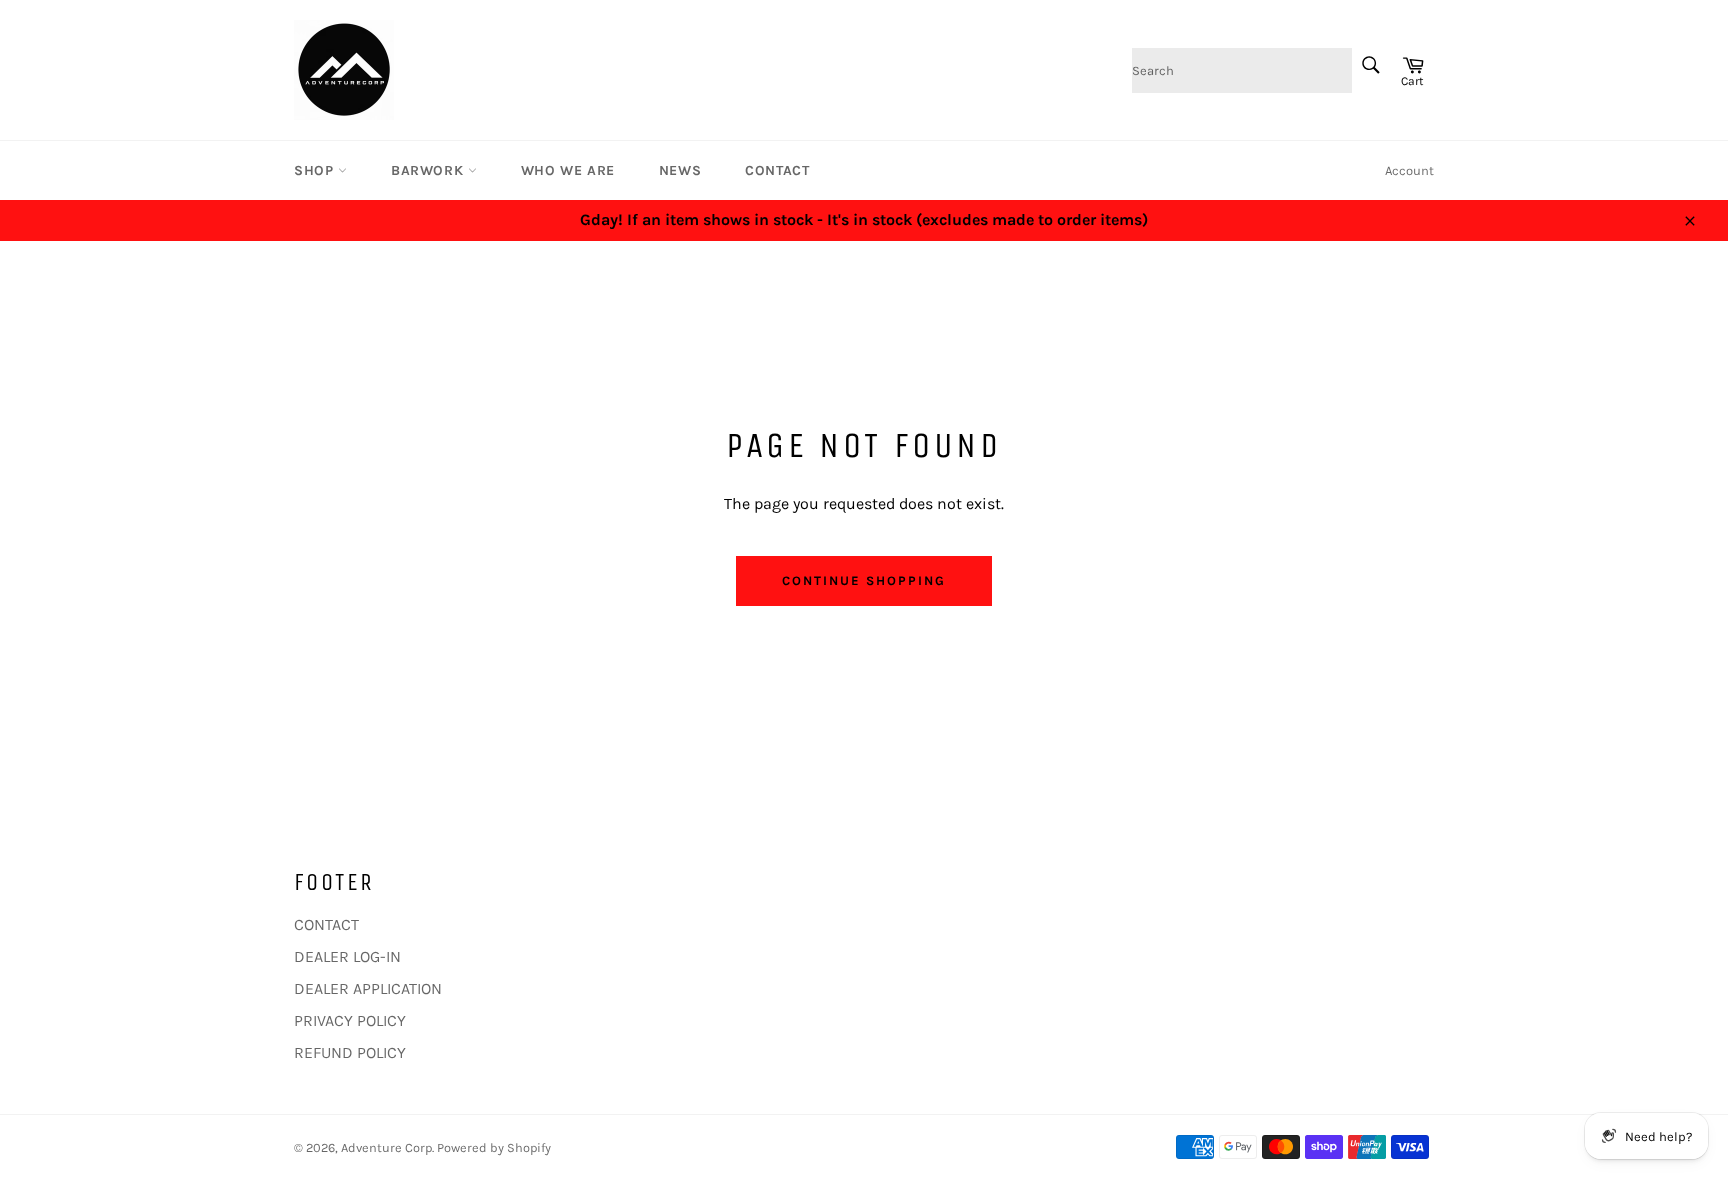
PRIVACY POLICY (350, 1020)
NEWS (680, 170)
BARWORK (429, 170)
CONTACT (777, 170)
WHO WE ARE (568, 170)
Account (1409, 170)
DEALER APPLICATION (368, 988)
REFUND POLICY (350, 1052)
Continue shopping (863, 580)
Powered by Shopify (494, 1147)
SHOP (316, 170)
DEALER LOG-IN (347, 956)
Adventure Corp (386, 1147)
